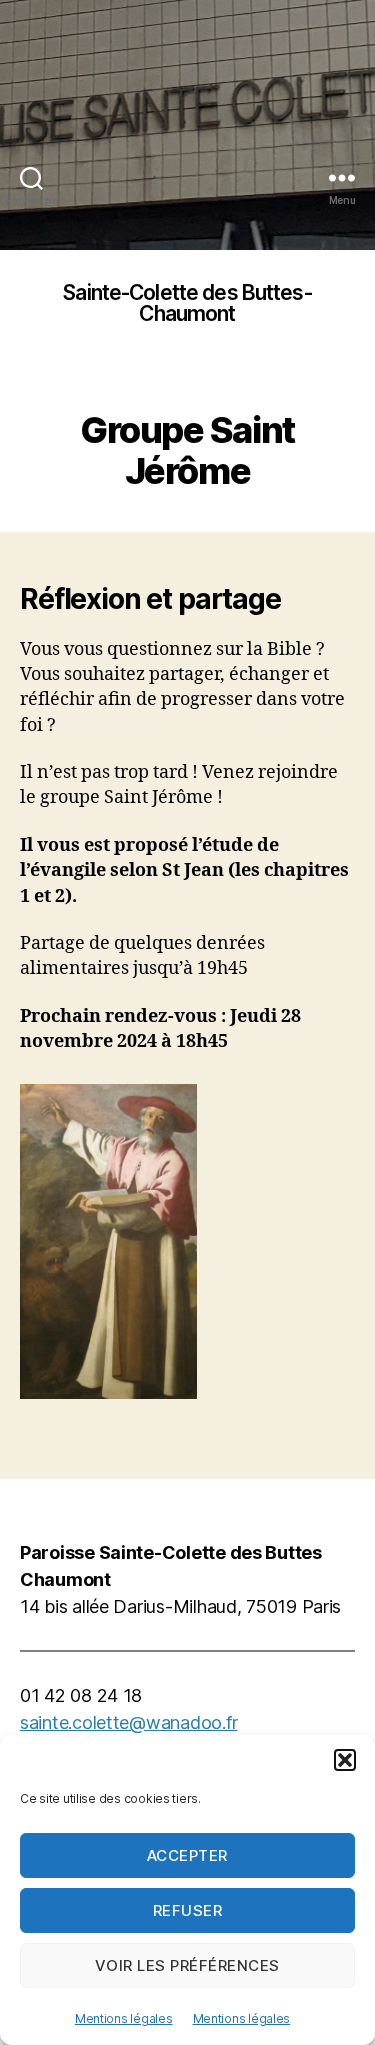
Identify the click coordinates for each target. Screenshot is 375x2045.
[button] (345, 1760)
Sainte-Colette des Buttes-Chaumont (187, 303)
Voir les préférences (187, 1965)
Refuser (188, 1910)
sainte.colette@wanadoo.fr (128, 1722)
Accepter (187, 1855)
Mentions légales (124, 2018)
